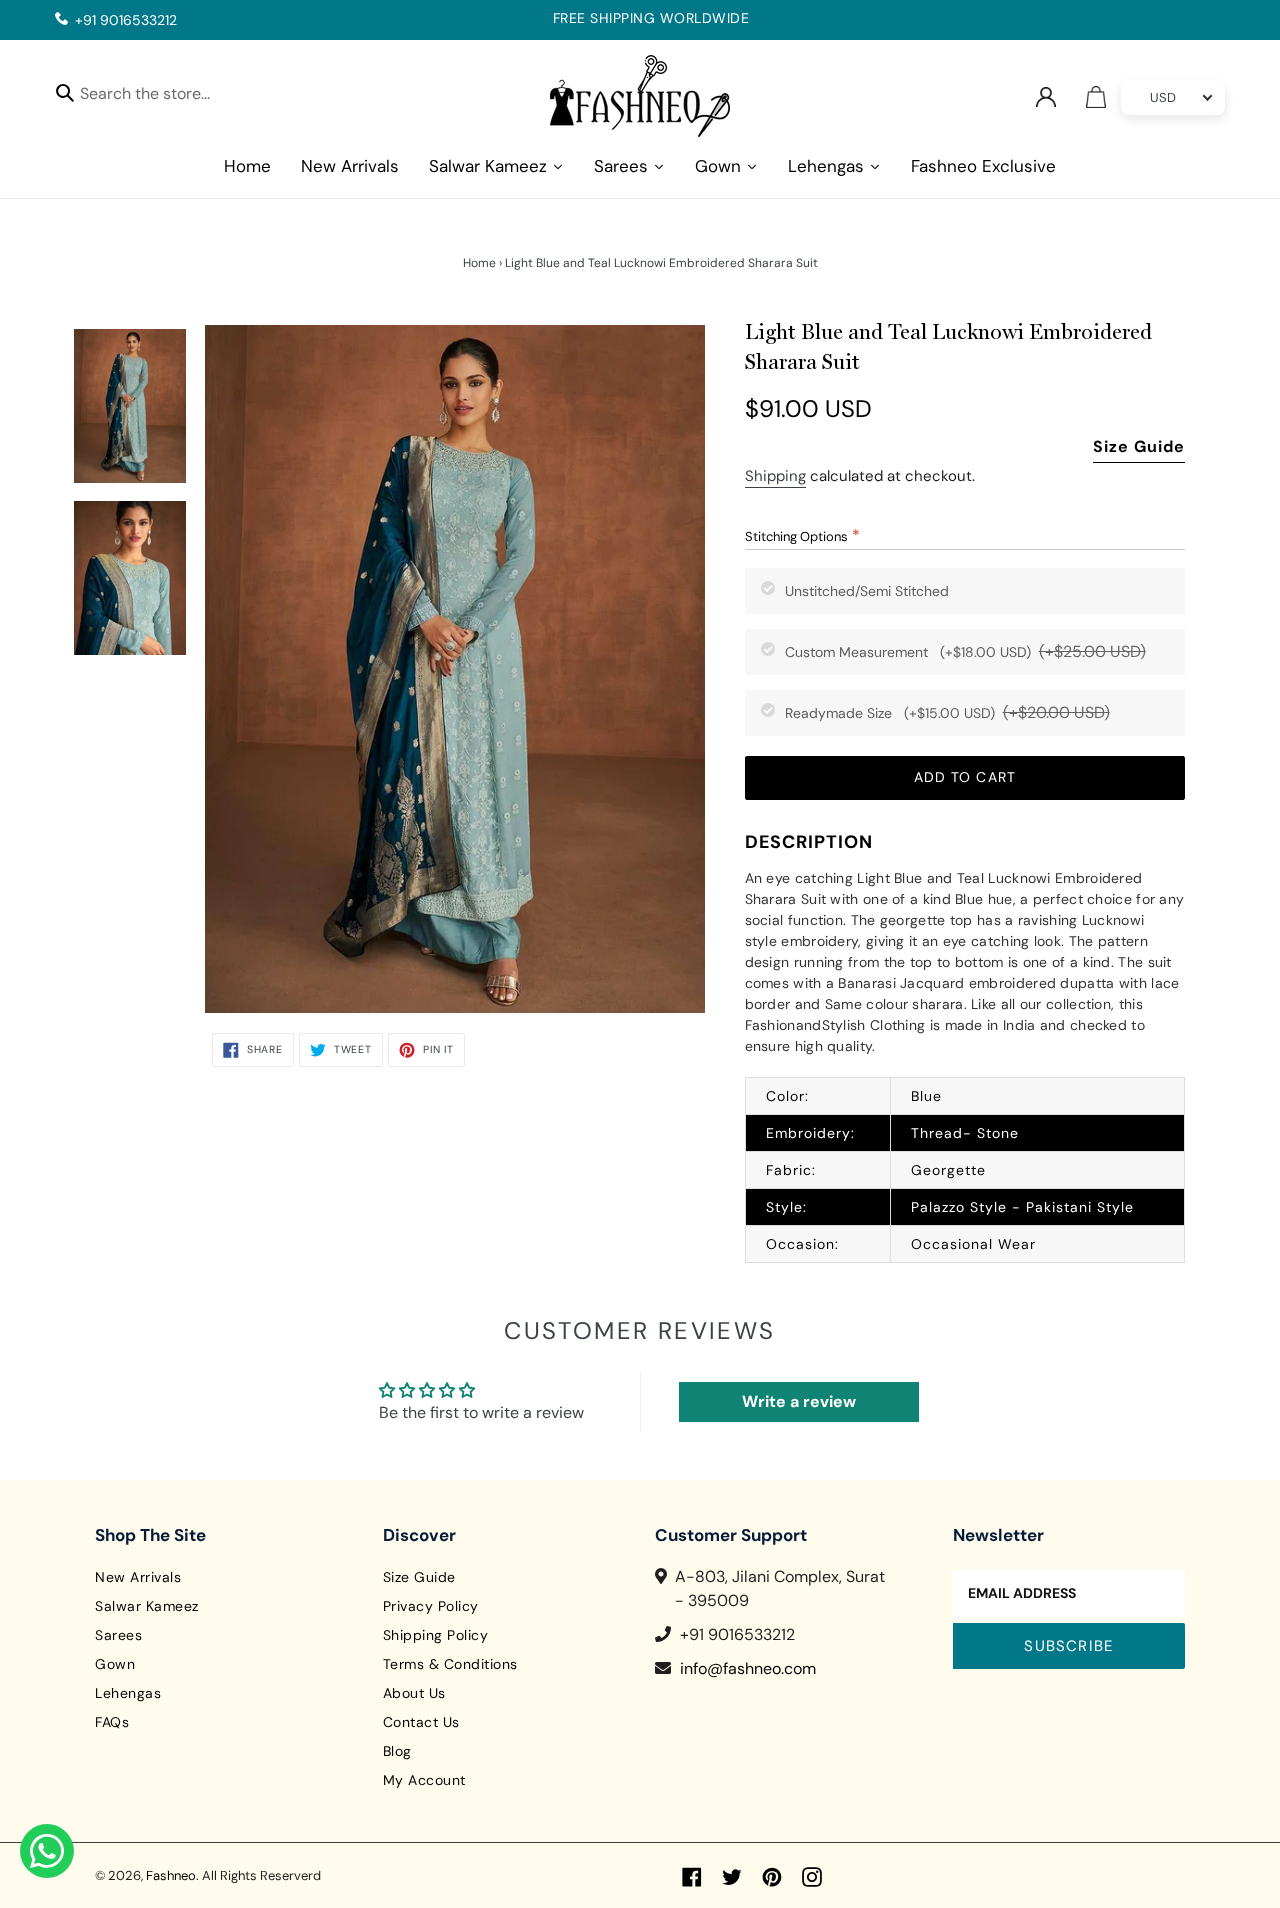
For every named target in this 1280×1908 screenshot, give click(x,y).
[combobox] (162, 96)
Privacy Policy (431, 1606)
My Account (424, 1780)
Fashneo (171, 1875)
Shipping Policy (436, 1635)
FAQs (112, 1722)
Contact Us (421, 1722)
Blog (397, 1751)
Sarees (118, 1635)
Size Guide (1139, 446)
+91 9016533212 (126, 20)
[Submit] (65, 92)
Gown (115, 1664)
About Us (414, 1693)
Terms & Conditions (450, 1664)
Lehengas (128, 1693)
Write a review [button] (799, 1401)
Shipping (775, 476)
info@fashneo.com (748, 1668)
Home (479, 263)
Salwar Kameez (147, 1606)
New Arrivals (138, 1577)
